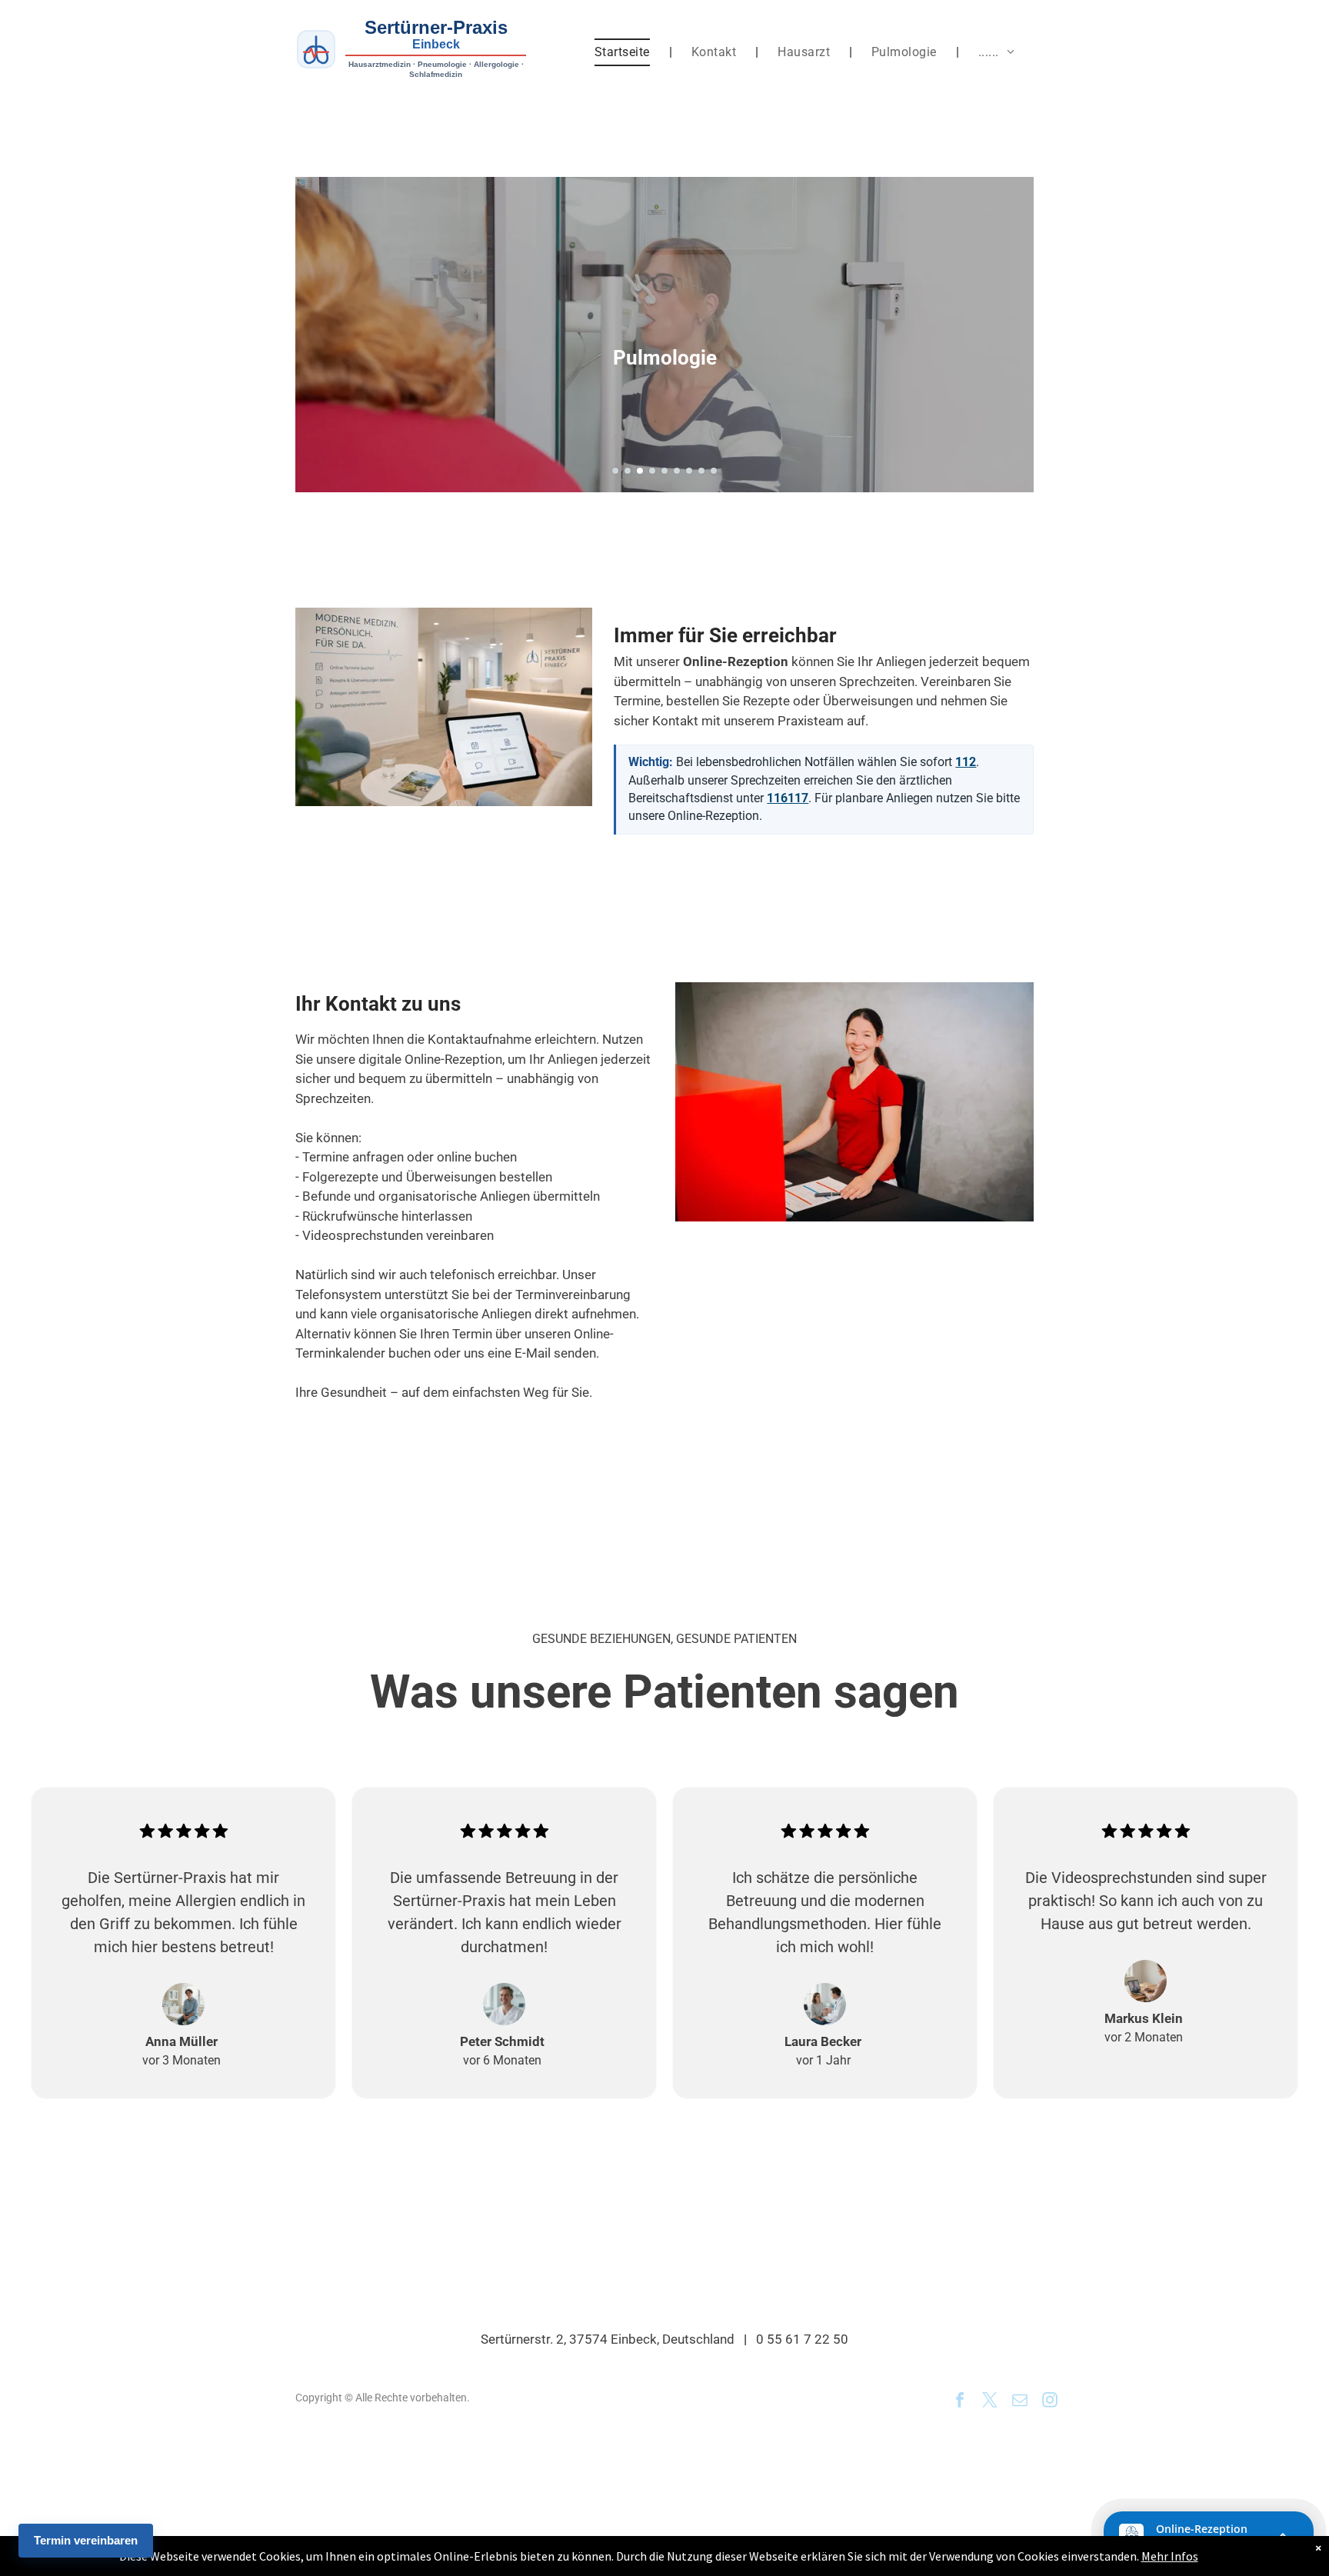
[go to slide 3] (640, 471)
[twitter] (990, 2402)
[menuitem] (624, 52)
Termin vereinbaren (86, 2540)
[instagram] (1050, 2402)
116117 (788, 798)
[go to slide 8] (701, 471)
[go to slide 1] (615, 471)
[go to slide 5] (664, 471)
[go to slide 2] (628, 471)
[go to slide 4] (652, 471)
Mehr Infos (1170, 2556)
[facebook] (960, 2402)
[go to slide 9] (714, 471)
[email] (1020, 2402)
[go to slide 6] (677, 471)
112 (966, 762)
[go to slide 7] (689, 471)
